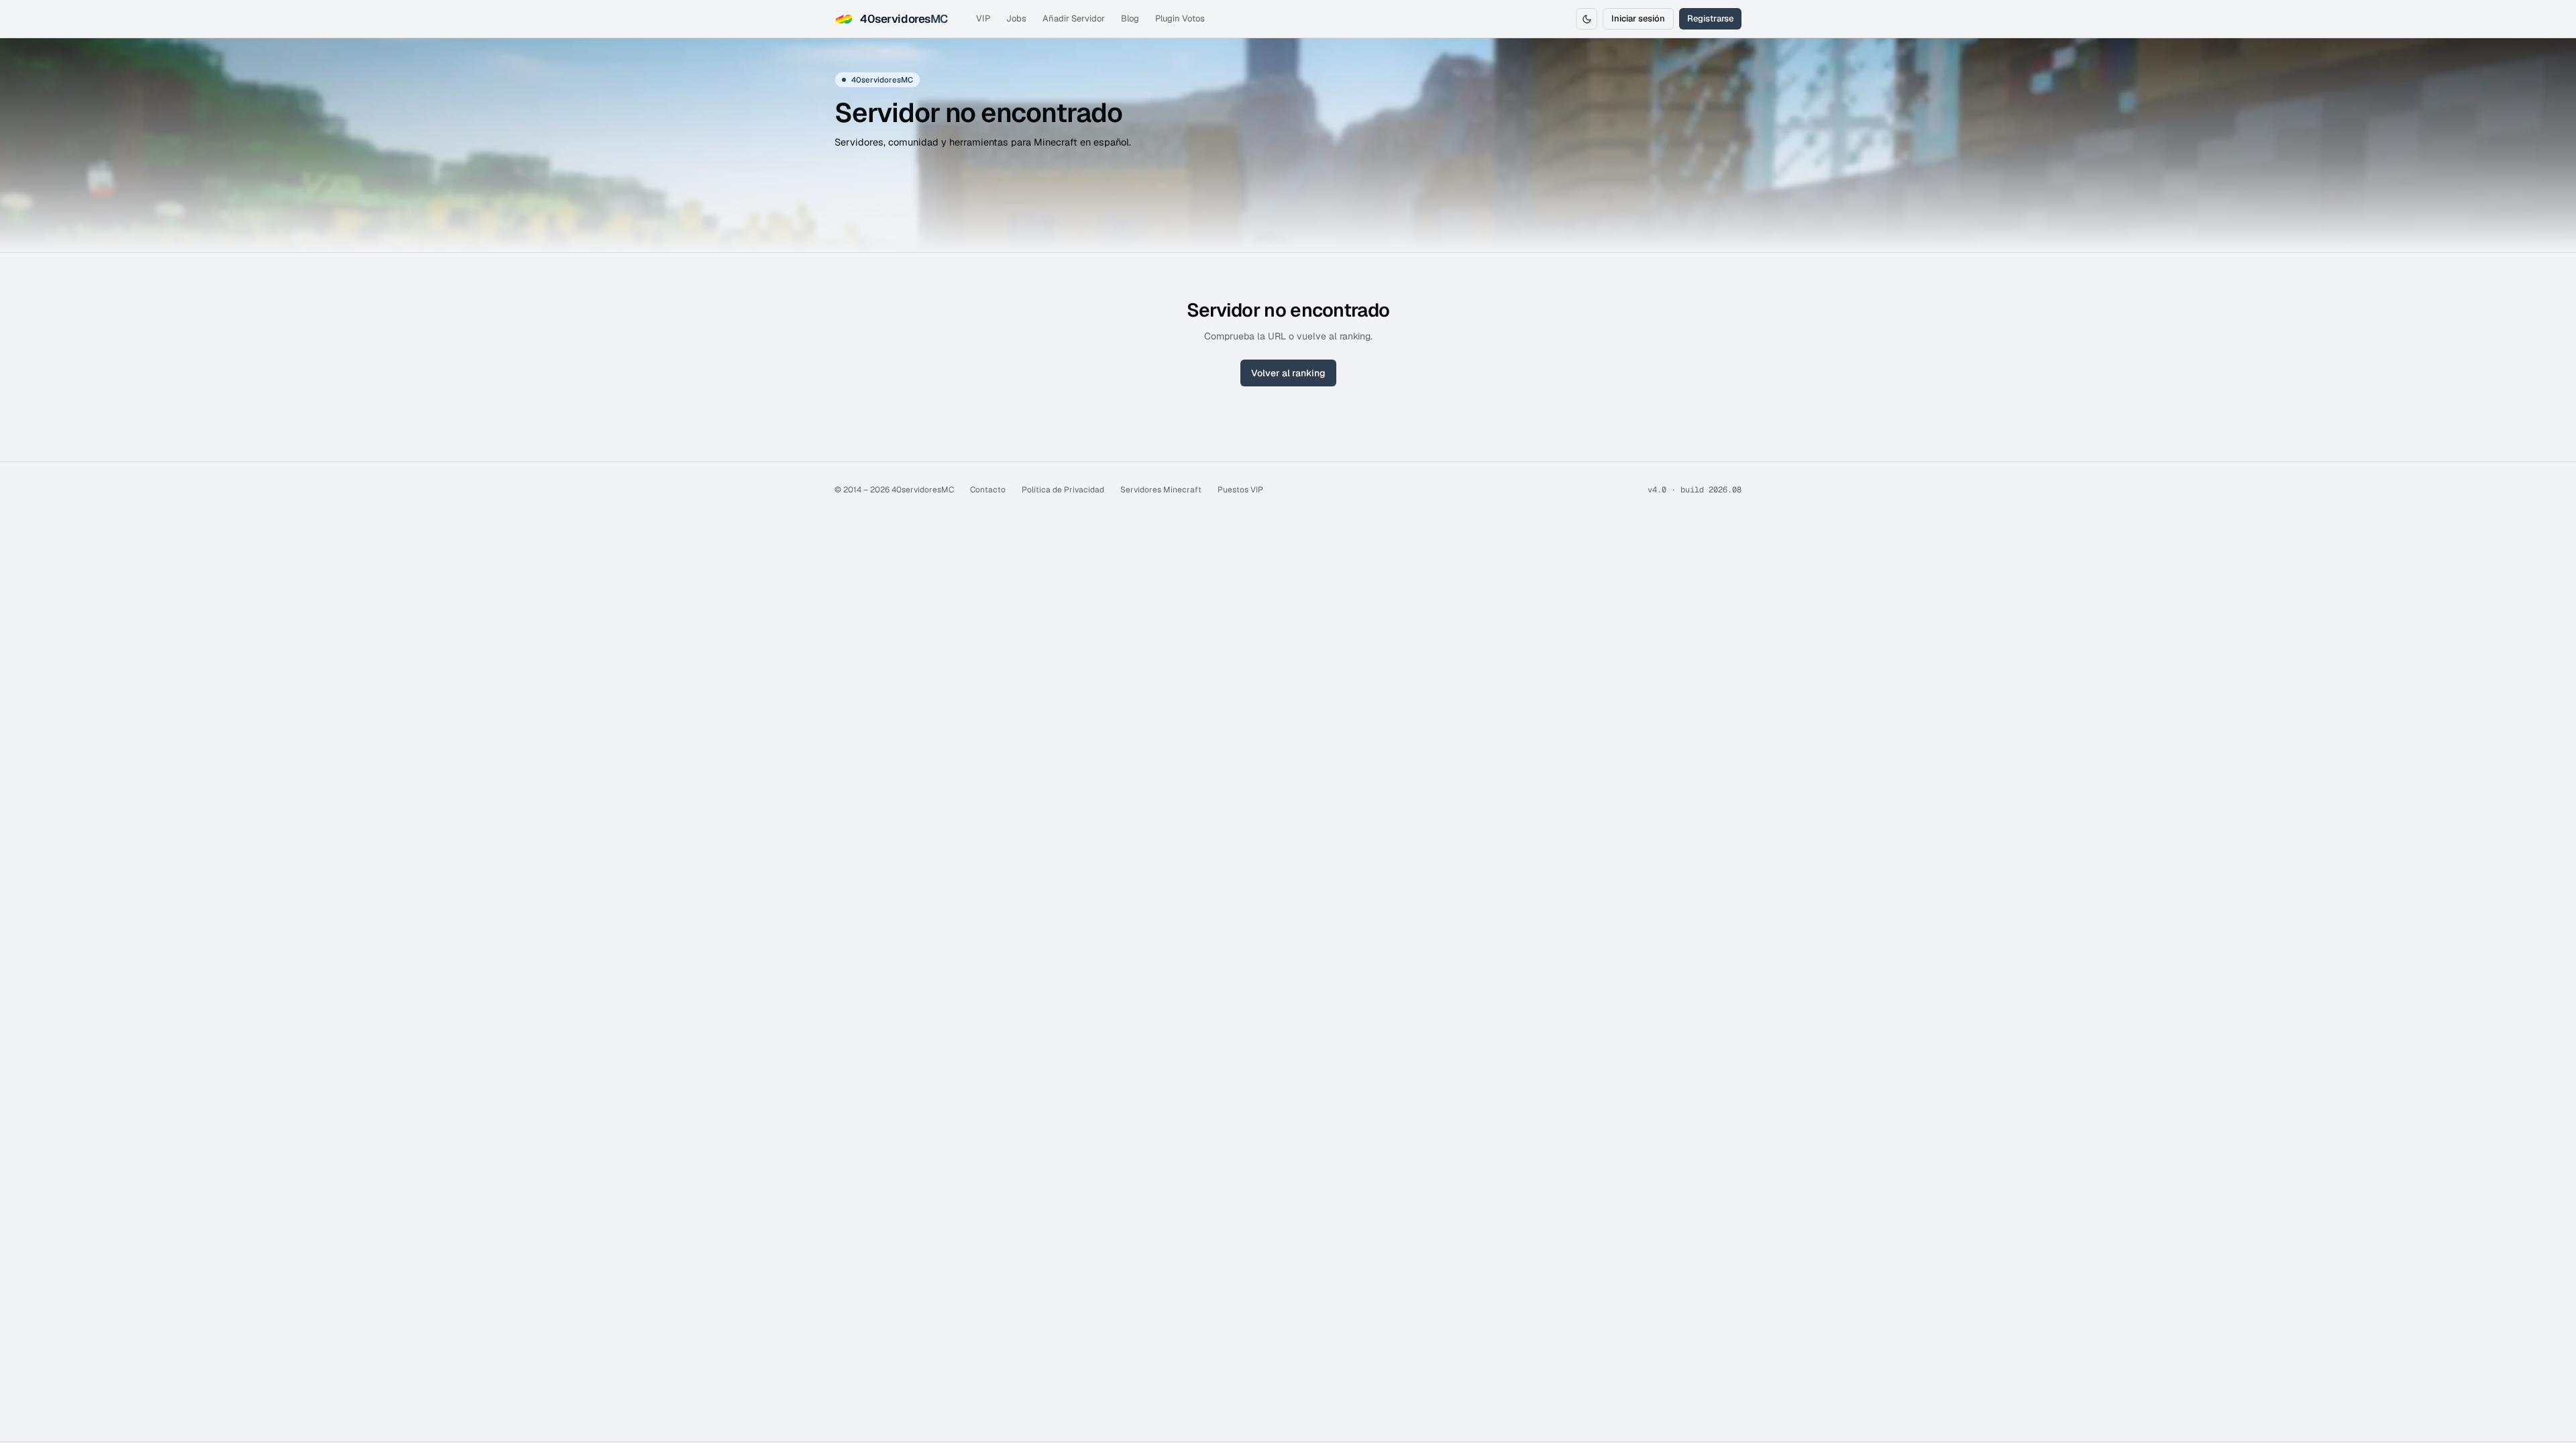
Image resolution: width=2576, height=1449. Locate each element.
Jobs (1016, 18)
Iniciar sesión (1638, 18)
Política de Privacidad (1063, 490)
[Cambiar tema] (1587, 19)
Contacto (988, 490)
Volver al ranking (1288, 373)
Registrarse (1710, 18)
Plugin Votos (1180, 18)
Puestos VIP (1240, 490)
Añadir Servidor (1074, 18)
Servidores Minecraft (1161, 490)
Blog (1130, 18)
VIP (983, 18)
